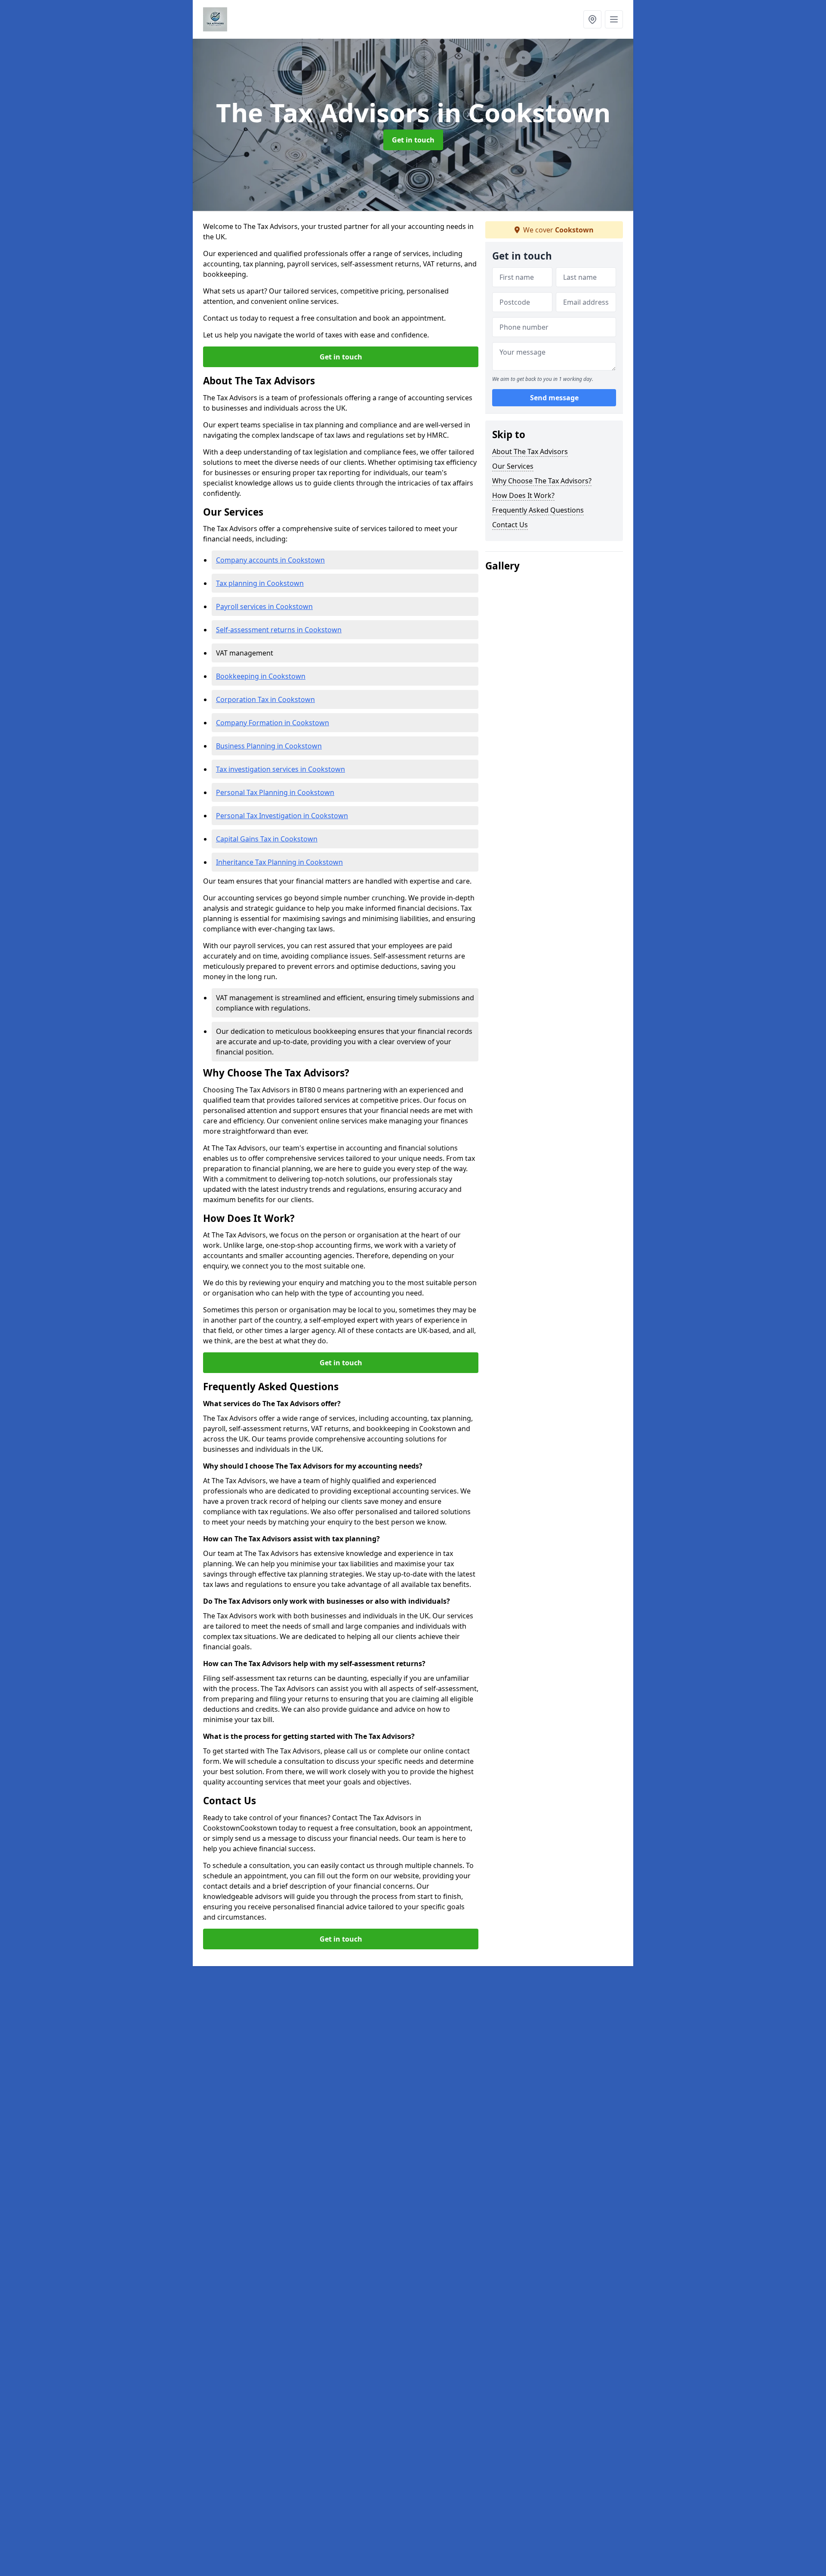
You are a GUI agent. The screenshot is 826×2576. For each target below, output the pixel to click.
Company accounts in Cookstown (270, 560)
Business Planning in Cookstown (269, 746)
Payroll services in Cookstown (264, 606)
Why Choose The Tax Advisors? (542, 481)
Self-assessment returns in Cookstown (279, 630)
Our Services (513, 466)
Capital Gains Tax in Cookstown (267, 839)
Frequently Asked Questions (538, 510)
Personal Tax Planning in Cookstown (275, 792)
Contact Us (510, 525)
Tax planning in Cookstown (260, 583)
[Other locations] (592, 19)
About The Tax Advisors (530, 451)
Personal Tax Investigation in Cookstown (282, 816)
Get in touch (413, 140)
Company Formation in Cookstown (273, 723)
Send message (554, 398)
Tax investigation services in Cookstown (280, 769)
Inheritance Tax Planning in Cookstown (279, 862)
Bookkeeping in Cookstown (261, 676)
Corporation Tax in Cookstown (265, 699)
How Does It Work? (523, 495)
